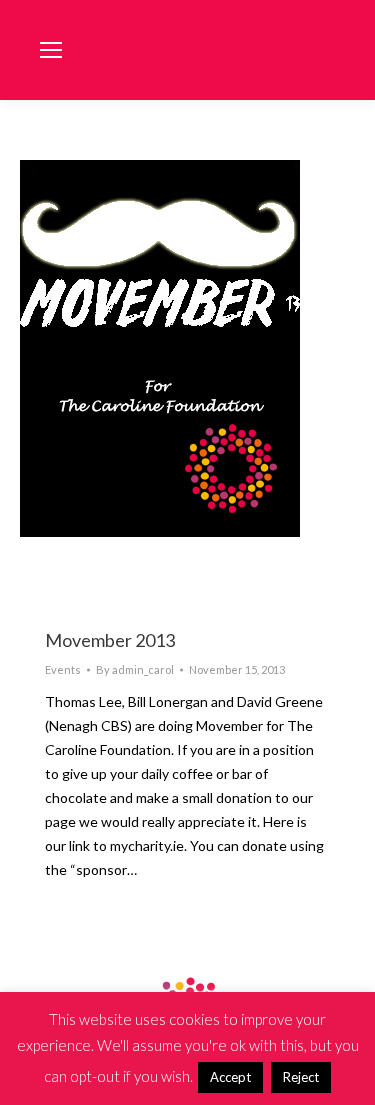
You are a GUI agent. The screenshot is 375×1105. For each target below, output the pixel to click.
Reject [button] (301, 1077)
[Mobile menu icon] (51, 50)
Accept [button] (230, 1077)
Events (63, 669)
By (135, 669)
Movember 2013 (110, 640)
